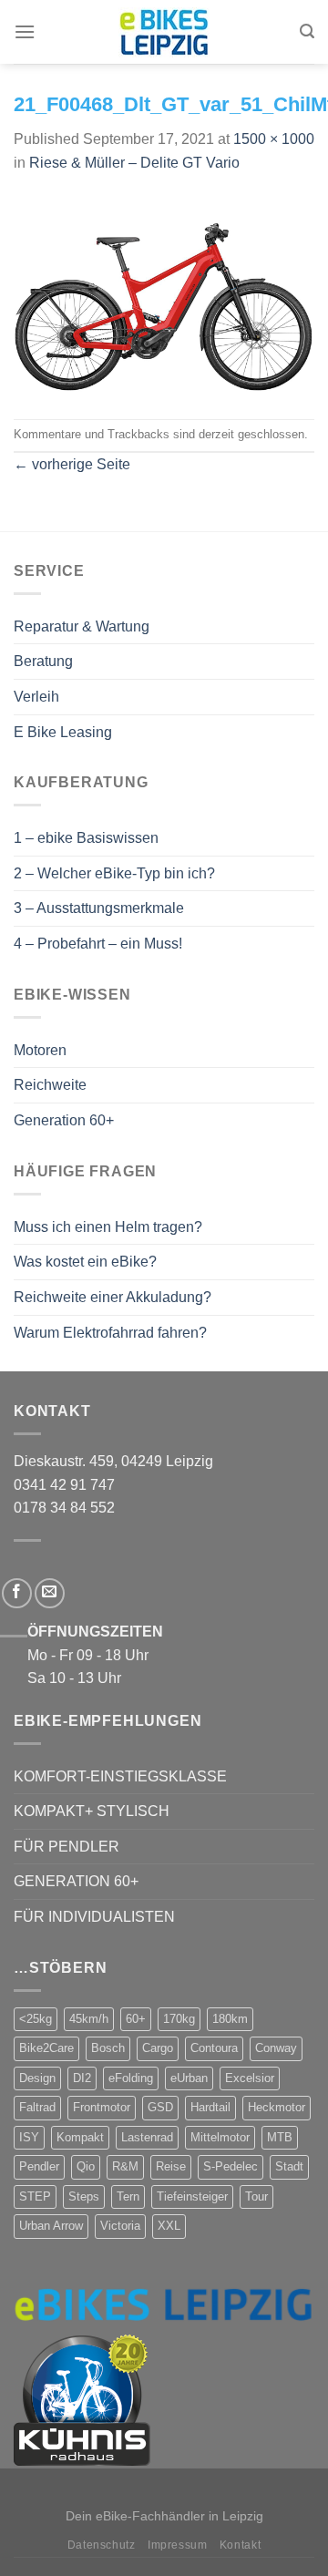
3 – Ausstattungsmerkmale (99, 908)
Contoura (214, 2048)
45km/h (89, 2019)
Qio (86, 2166)
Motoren (40, 1050)
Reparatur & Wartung (82, 626)
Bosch (108, 2048)
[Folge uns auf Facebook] (17, 1593)
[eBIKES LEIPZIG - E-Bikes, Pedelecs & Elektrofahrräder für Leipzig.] (164, 32)
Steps (84, 2196)
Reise (171, 2166)
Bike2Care (46, 2048)
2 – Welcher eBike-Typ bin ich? (114, 873)
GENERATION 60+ (76, 1881)
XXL (169, 2226)
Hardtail (210, 2107)
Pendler (39, 2166)
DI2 (82, 2078)
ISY (29, 2137)
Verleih (36, 697)
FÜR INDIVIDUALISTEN (94, 1917)
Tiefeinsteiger (192, 2196)
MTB (280, 2137)
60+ (136, 2019)
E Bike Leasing (63, 732)
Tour (256, 2196)
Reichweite (50, 1085)
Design (37, 2078)
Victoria (120, 2226)
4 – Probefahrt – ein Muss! (98, 944)
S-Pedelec (231, 2166)
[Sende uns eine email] (50, 1593)
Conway (276, 2048)
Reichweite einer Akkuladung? (113, 1297)
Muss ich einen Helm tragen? (108, 1227)
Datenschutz (102, 2545)
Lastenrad (147, 2137)
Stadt (289, 2166)
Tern (128, 2196)
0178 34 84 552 (64, 1508)
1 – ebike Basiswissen (86, 838)
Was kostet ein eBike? (85, 1262)
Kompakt (80, 2137)
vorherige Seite (72, 464)
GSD (160, 2107)
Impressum (178, 2545)
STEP (35, 2196)
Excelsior (250, 2078)
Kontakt (240, 2545)
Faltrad (37, 2107)
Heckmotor (277, 2107)
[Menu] (25, 31)
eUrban (189, 2078)
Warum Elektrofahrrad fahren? (110, 1333)
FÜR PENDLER (67, 1847)
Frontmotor (102, 2107)
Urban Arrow (51, 2226)
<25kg (36, 2019)
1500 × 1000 (274, 139)
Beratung (43, 661)
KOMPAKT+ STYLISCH (92, 1811)
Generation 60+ (64, 1120)
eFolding (131, 2078)
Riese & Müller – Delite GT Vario (134, 163)
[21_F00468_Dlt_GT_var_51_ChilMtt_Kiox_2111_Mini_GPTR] (164, 296)
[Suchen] (307, 31)
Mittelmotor (220, 2137)
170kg (179, 2019)
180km (230, 2019)
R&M (125, 2166)
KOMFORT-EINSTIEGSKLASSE (120, 1776)
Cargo (158, 2048)
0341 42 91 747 (64, 1485)
